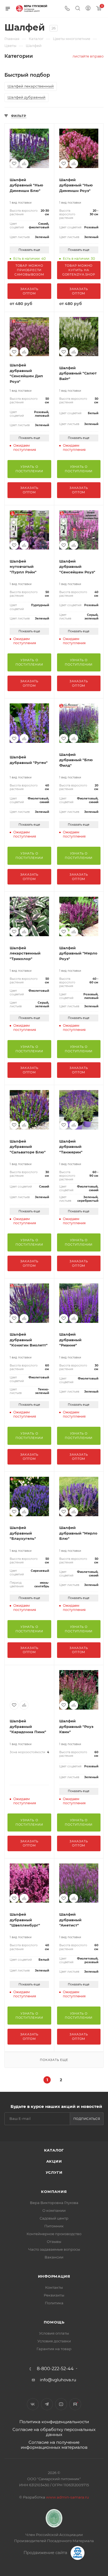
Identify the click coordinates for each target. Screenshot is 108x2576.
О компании (54, 2210)
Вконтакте (33, 2404)
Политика (54, 2303)
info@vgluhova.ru (58, 2380)
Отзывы (54, 2242)
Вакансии (54, 2257)
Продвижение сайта (46, 2553)
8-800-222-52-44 (55, 2369)
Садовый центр (54, 2218)
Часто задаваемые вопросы (54, 2249)
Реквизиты (54, 2295)
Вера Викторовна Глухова (54, 2203)
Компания (54, 2192)
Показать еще (29, 250)
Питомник (54, 2226)
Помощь (54, 2322)
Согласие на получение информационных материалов (54, 2445)
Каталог (54, 2150)
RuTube (75, 2404)
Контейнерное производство (54, 2234)
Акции (54, 2161)
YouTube (61, 2404)
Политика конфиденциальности (54, 2422)
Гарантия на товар (54, 2349)
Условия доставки (54, 2341)
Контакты (54, 2287)
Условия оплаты (54, 2333)
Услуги (54, 2172)
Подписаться (87, 2119)
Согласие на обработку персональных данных (54, 2432)
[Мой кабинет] (88, 9)
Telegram (47, 2404)
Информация (54, 2276)
